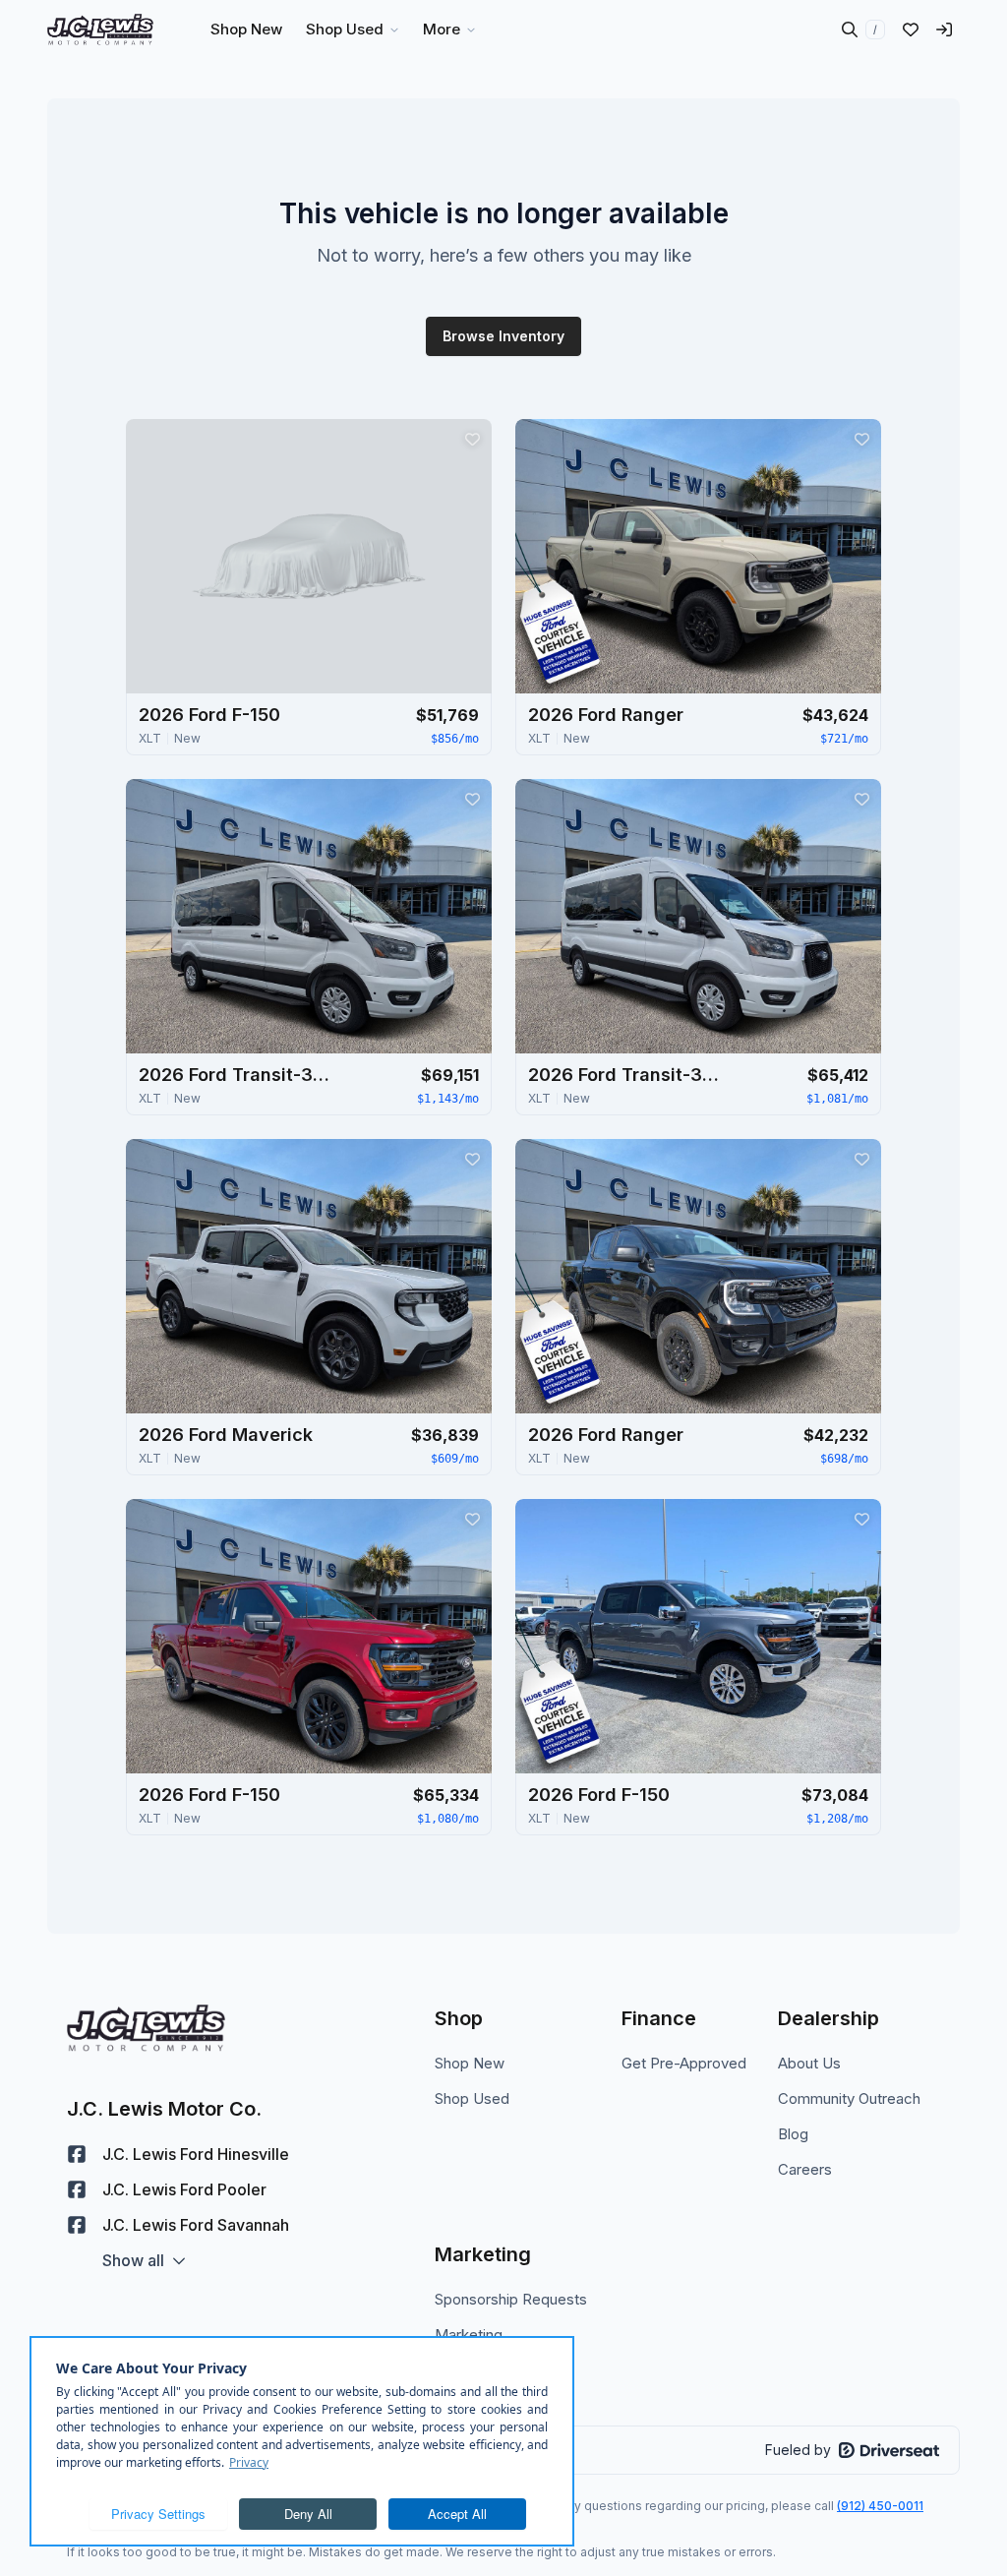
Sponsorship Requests (511, 2299)
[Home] (100, 30)
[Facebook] (77, 2154)
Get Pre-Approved (684, 2063)
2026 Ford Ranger (606, 715)
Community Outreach (849, 2098)
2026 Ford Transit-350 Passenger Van (237, 1075)
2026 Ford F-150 (209, 715)
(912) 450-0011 (880, 2506)
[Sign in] (944, 30)
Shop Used (472, 2098)
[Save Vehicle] (472, 439)
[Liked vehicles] (911, 30)
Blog (793, 2134)
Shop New (470, 2063)
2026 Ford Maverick (226, 1435)
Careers (805, 2169)
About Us (809, 2063)
